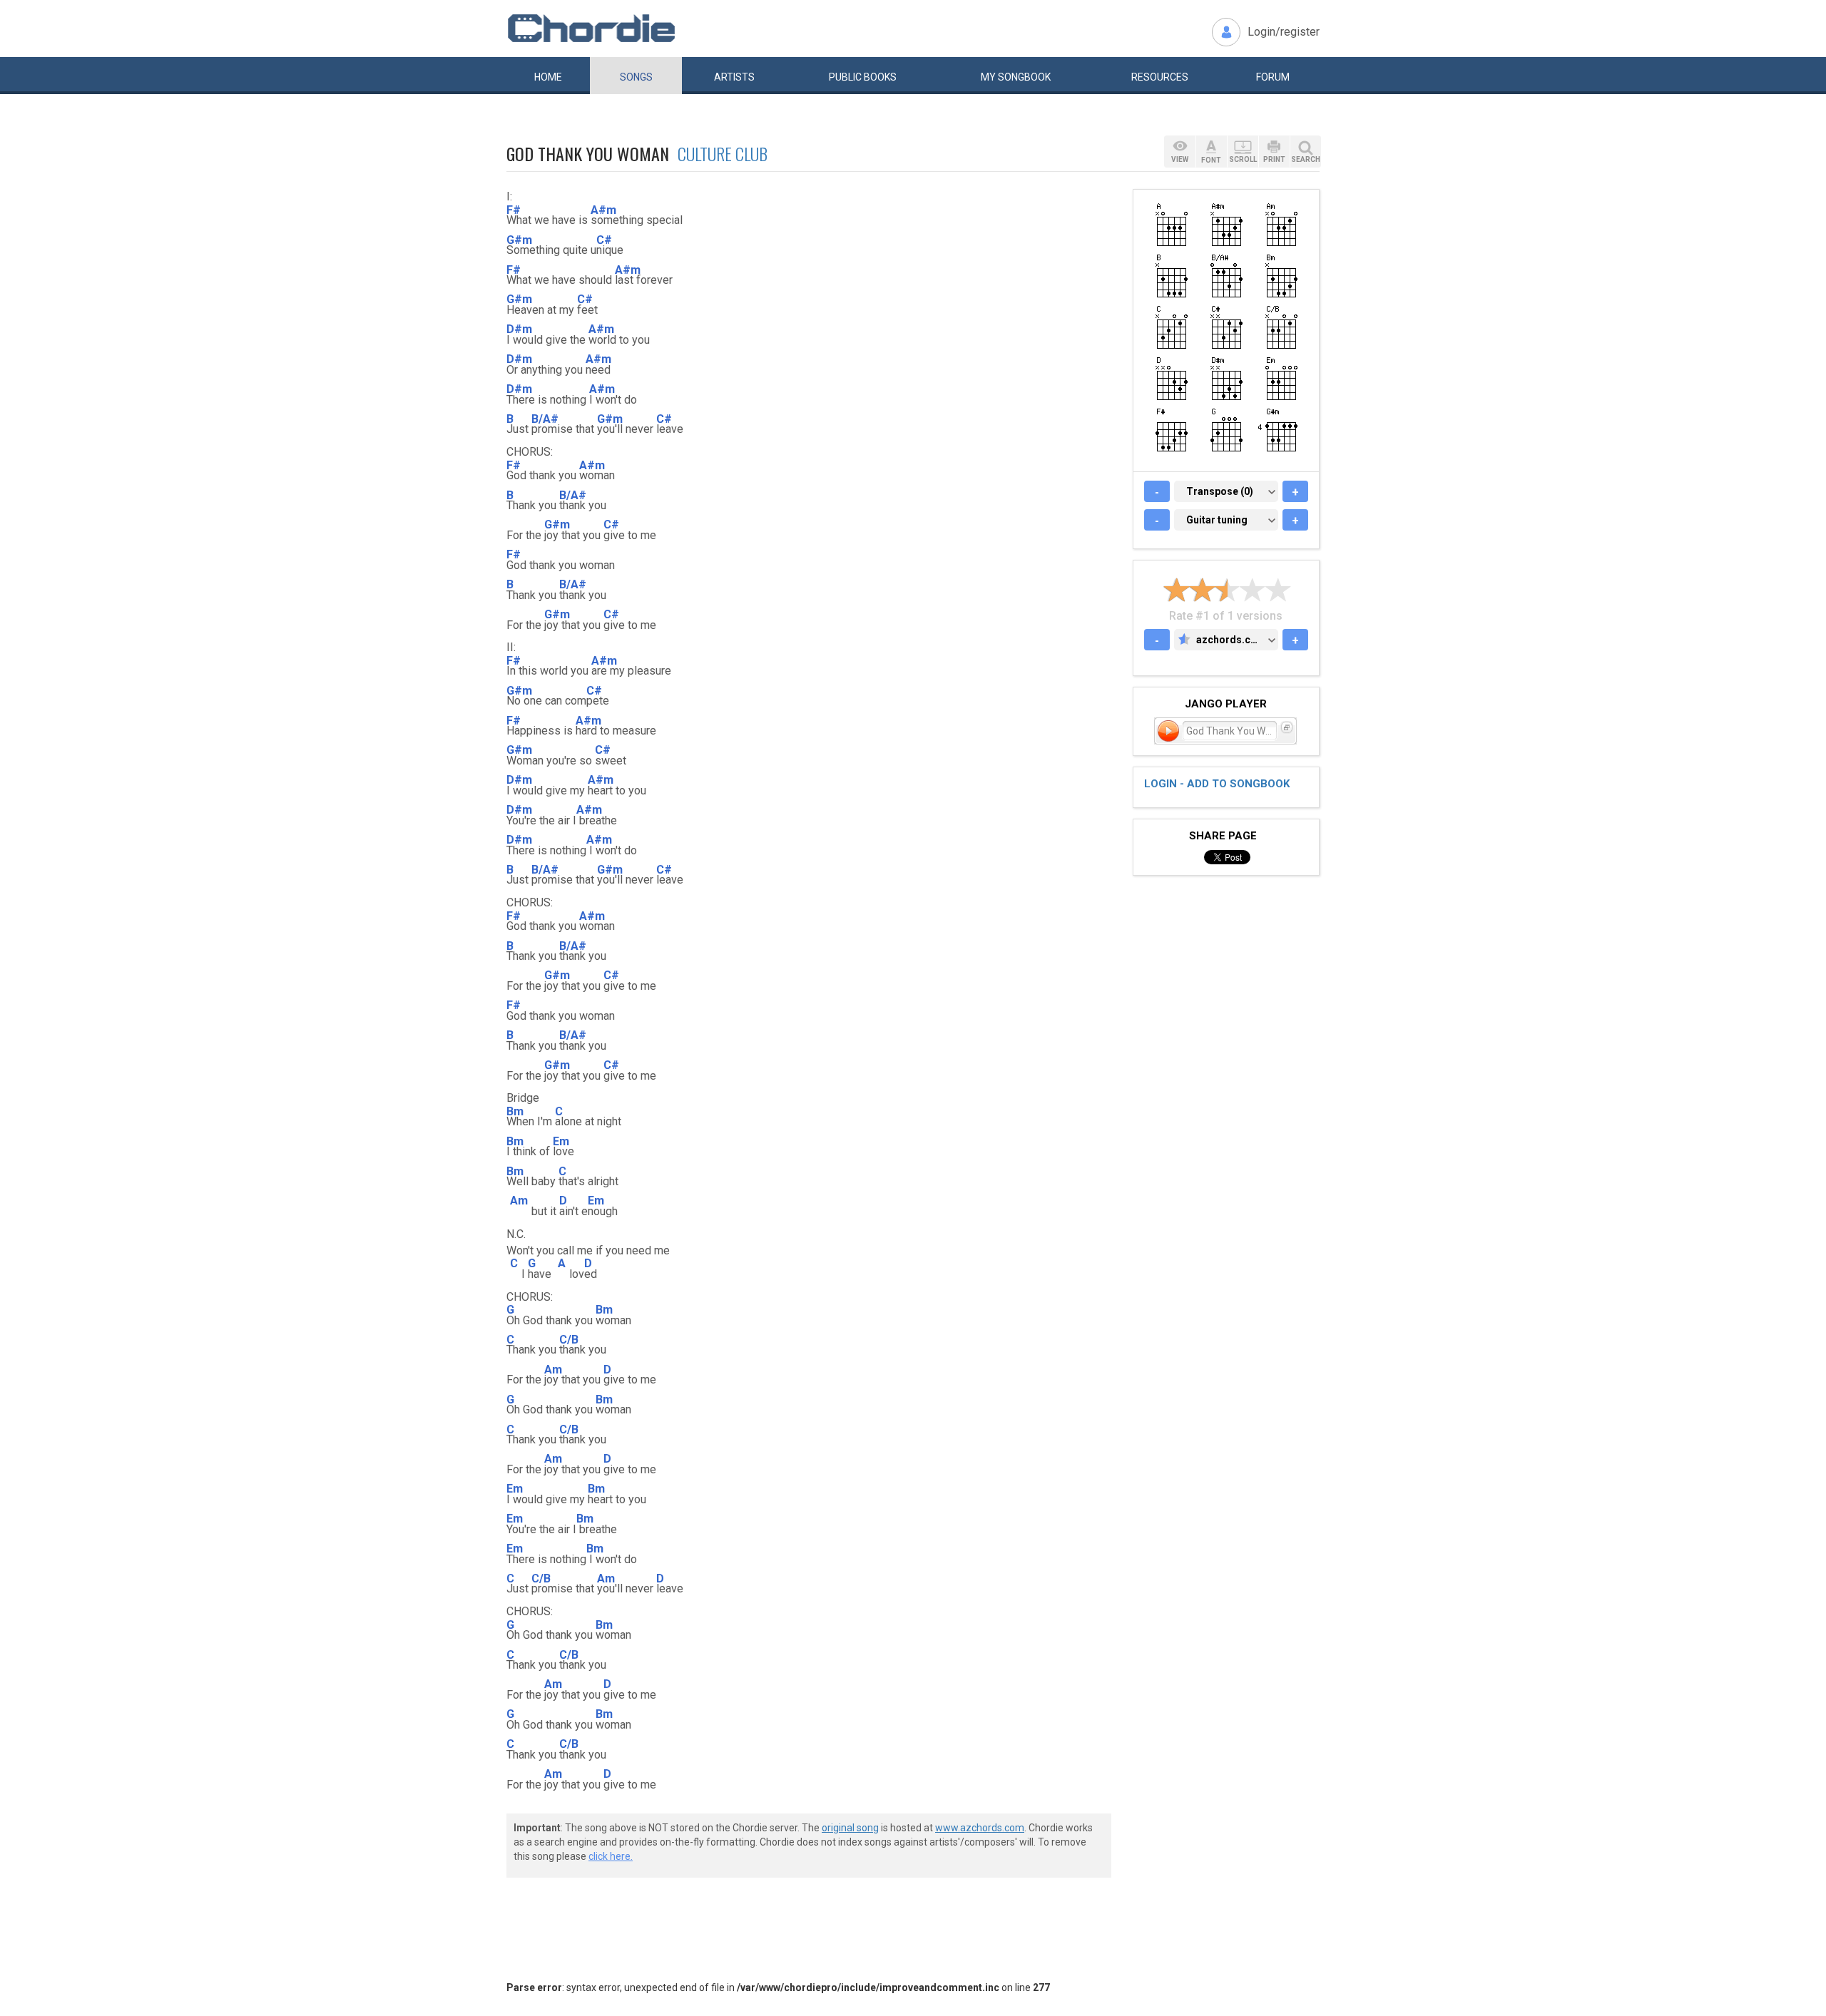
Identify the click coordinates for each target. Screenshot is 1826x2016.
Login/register (1284, 32)
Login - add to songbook (1217, 784)
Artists (734, 77)
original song (850, 1828)
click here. (611, 1856)
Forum (1273, 77)
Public (863, 77)
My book (1016, 77)
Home (548, 77)
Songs (636, 77)
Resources (1160, 77)
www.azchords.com (980, 1828)
